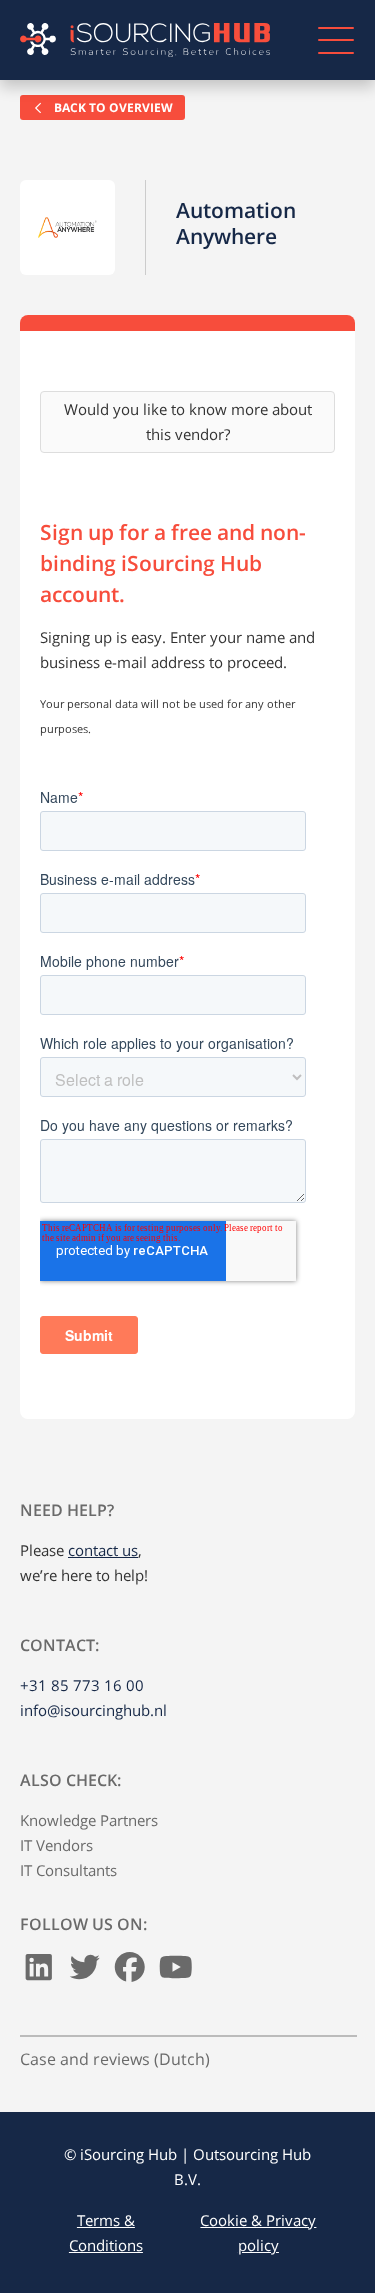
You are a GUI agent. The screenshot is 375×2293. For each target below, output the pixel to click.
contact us (103, 1550)
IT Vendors (56, 1845)
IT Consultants (68, 1870)
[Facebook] (130, 1972)
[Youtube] (176, 1972)
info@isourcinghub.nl (93, 1710)
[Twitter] (85, 1972)
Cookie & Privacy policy (258, 2232)
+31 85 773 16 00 (82, 1685)
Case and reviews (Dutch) (115, 2059)
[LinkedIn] (39, 1972)
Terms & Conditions (106, 2232)
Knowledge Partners (89, 1820)
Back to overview (112, 107)
